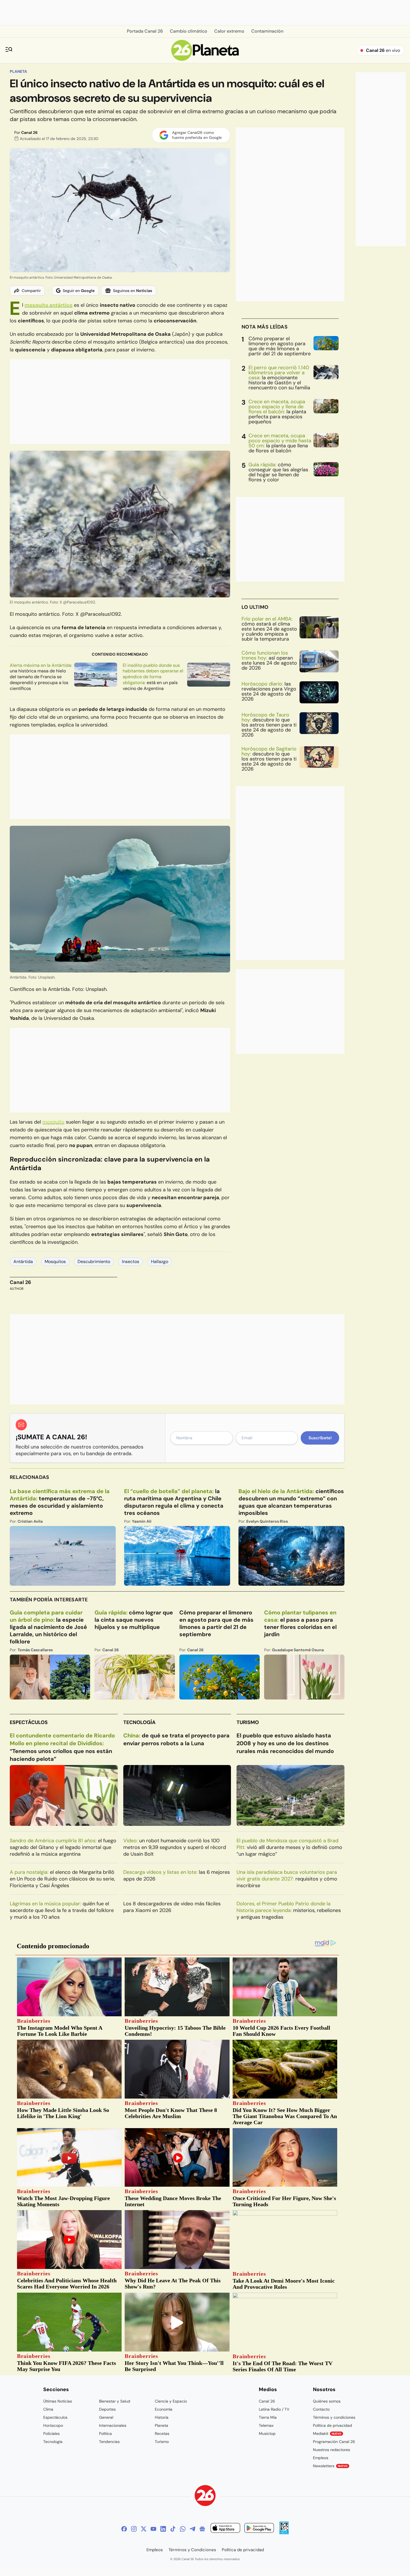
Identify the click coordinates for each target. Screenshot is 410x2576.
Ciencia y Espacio (171, 2401)
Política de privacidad (332, 2425)
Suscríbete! (320, 1438)
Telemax (266, 2425)
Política (105, 2433)
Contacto (321, 2409)
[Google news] (202, 2529)
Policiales (51, 2433)
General (106, 2417)
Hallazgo (160, 1262)
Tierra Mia (268, 2417)
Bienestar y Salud (115, 2401)
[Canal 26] (205, 2496)
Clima (48, 2409)
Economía (164, 2409)
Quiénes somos (327, 2401)
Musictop (267, 2433)
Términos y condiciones (334, 2417)
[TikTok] (173, 2529)
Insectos (131, 1262)
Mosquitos (55, 1262)
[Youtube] (153, 2529)
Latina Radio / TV (274, 2409)
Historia (162, 2417)
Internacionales (113, 2425)
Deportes (107, 2409)
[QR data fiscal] (284, 2533)
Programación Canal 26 (334, 2442)
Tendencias (109, 2442)
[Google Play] (259, 2529)
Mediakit (327, 2433)
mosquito (53, 1122)
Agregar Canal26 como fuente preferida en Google (197, 135)
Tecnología (139, 1722)
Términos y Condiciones (192, 2550)
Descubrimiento (94, 1262)
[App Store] (225, 2529)
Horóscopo (53, 2425)
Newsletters (330, 2466)
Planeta (18, 71)
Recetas (162, 2433)
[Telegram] (192, 2529)
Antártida (23, 1262)
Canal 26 (29, 132)
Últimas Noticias (58, 2401)
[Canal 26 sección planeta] (205, 59)
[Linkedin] (163, 2529)
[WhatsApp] (183, 2529)
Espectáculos (29, 1722)
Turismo (248, 1722)
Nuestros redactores (331, 2450)
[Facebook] (124, 2529)
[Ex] (144, 2529)
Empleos (321, 2458)
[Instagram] (134, 2529)
